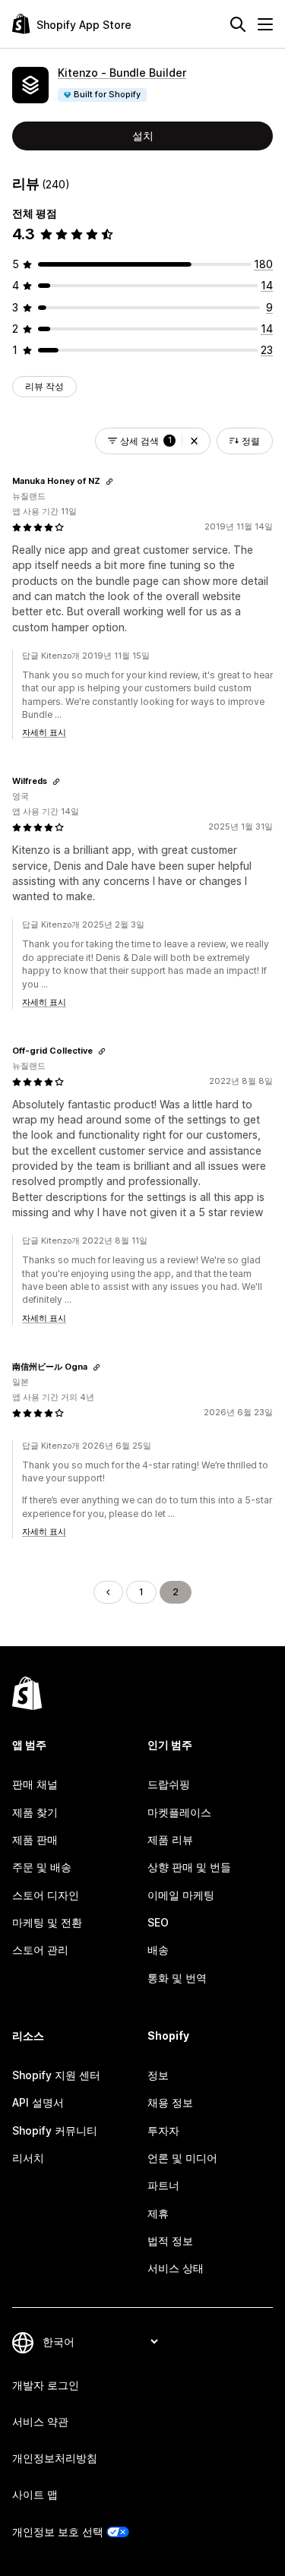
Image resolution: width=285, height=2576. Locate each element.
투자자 (163, 2130)
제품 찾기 (35, 1812)
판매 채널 (35, 1784)
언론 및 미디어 (182, 2158)
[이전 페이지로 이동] (108, 1592)
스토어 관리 (40, 1950)
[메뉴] (265, 24)
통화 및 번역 (177, 1978)
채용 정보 (170, 2102)
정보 (158, 2075)
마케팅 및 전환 (47, 1922)
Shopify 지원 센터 (56, 2075)
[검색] (238, 24)
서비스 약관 (40, 2421)
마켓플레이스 (179, 1812)
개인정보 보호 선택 (58, 2532)
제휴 (158, 2213)
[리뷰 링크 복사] (109, 482)
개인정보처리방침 (55, 2458)
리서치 (28, 2158)
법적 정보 (170, 2241)
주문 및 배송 (42, 1867)
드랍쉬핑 (169, 1784)
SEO (158, 1922)
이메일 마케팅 (181, 1895)
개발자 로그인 (46, 2385)
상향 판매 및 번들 (189, 1867)
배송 (158, 1950)
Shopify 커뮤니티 (55, 2130)
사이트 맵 (35, 2494)
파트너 (163, 2185)
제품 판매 (35, 1840)
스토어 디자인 (46, 1895)
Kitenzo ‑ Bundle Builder (122, 73)
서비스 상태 (176, 2268)
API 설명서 (38, 2102)
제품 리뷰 (170, 1840)
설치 (143, 136)
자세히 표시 (44, 732)
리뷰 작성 (44, 386)
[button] (194, 441)
